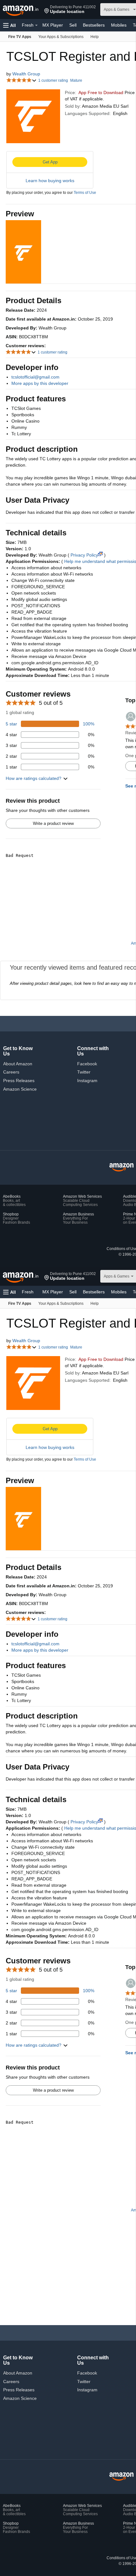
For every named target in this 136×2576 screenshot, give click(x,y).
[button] (70, 10)
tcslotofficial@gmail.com (35, 377)
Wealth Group (26, 74)
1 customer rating (53, 80)
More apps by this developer (40, 383)
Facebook (87, 1064)
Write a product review (53, 823)
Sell (73, 25)
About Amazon (18, 1064)
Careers (11, 1072)
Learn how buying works (50, 181)
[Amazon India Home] (121, 1167)
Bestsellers (94, 25)
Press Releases (19, 1081)
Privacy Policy (84, 555)
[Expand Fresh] (36, 25)
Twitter (84, 1072)
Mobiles (119, 25)
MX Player (53, 25)
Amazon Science (20, 1089)
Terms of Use (85, 193)
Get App (50, 162)
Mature (76, 80)
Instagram (87, 1081)
